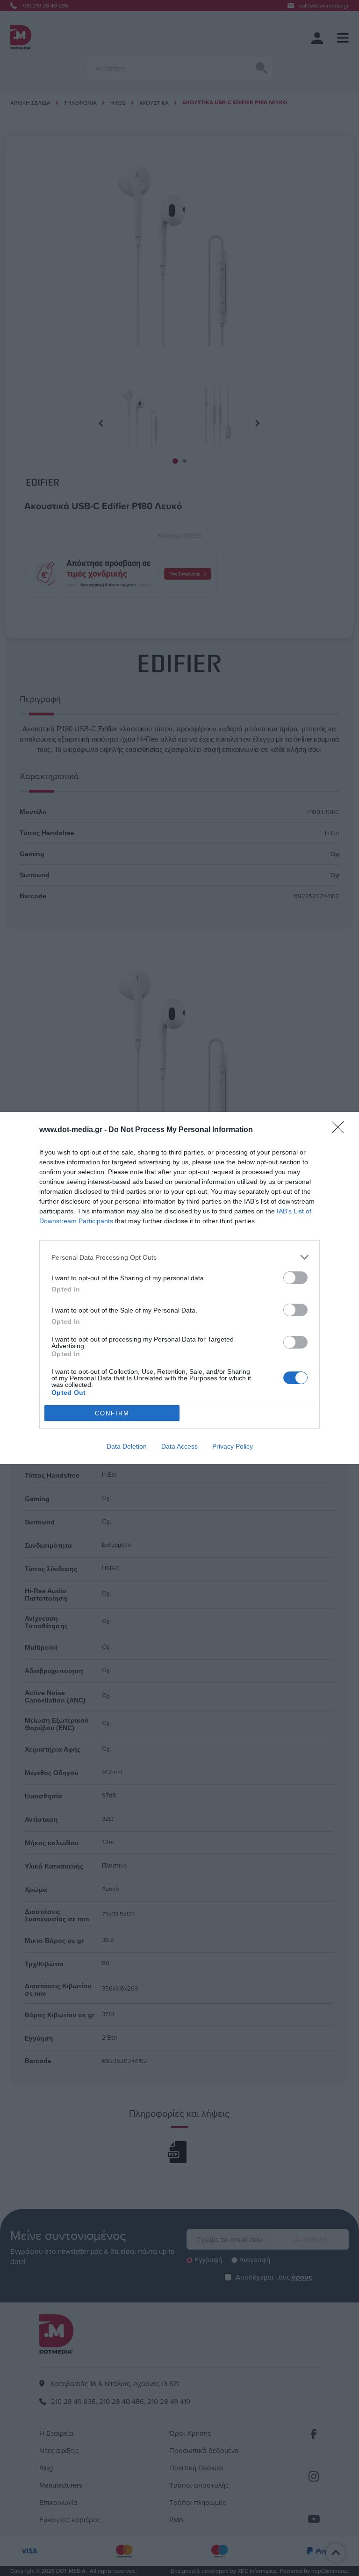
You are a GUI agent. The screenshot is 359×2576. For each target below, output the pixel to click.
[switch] (295, 1278)
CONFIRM (112, 1413)
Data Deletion (127, 1446)
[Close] (341, 1130)
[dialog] (179, 1288)
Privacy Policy (233, 1446)
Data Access (179, 1446)
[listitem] (179, 1257)
